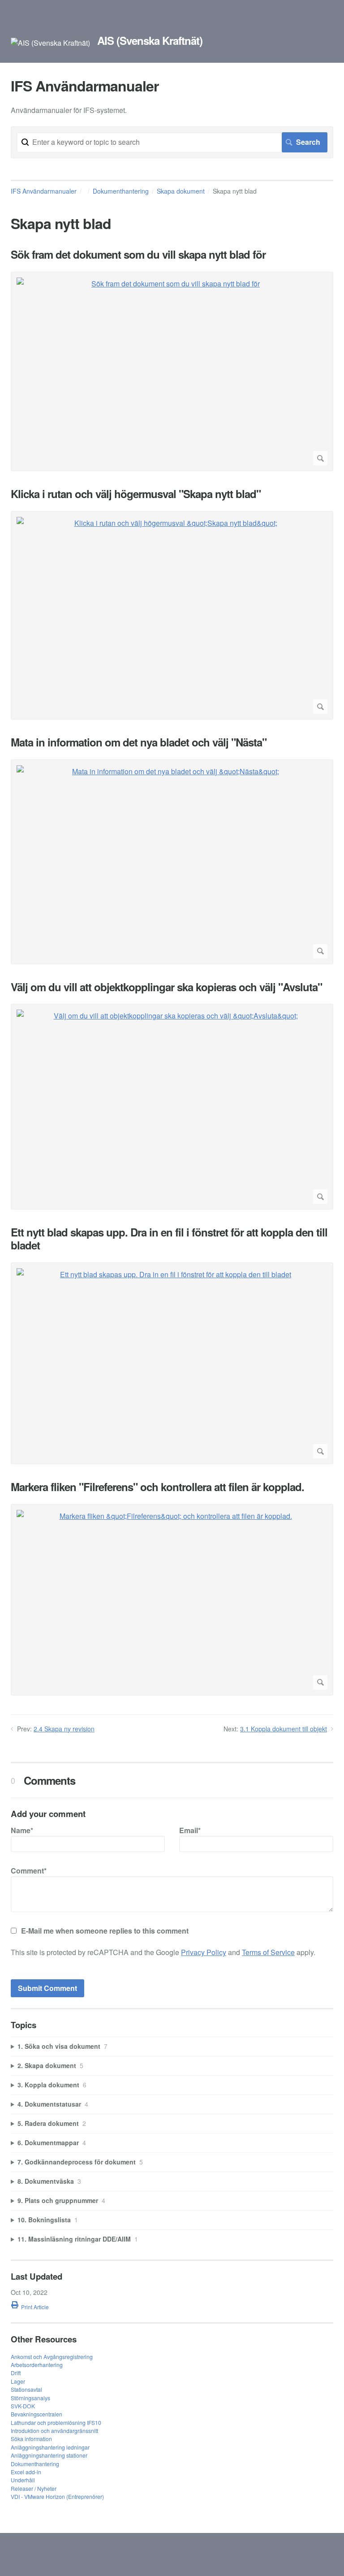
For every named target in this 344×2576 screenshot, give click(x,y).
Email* (190, 1830)
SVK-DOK (23, 2406)
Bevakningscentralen (37, 2414)
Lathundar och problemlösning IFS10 (56, 2422)
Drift (16, 2373)
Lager (18, 2381)
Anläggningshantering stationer (49, 2455)
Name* (22, 1830)
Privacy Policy (204, 1952)
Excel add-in (26, 2472)
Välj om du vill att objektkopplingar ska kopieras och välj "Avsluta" (166, 987)
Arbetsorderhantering (37, 2365)
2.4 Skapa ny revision (64, 1729)
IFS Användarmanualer (44, 191)
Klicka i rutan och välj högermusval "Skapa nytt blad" (136, 494)
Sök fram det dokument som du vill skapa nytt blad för (138, 254)
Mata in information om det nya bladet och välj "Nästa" (139, 742)
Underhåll (23, 2480)
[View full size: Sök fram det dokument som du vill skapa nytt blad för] (172, 372)
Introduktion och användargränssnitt (54, 2431)
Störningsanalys (30, 2398)
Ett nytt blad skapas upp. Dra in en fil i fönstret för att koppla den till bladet (169, 1239)
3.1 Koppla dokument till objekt (284, 1729)
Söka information (31, 2439)
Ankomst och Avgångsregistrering (52, 2357)
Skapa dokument (181, 191)
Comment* (29, 1871)
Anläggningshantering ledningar (50, 2447)
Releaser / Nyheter (34, 2488)
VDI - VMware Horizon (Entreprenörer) (57, 2496)
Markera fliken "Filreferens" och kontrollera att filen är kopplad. (157, 1487)
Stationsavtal (26, 2389)
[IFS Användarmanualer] (50, 43)
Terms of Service (268, 1952)
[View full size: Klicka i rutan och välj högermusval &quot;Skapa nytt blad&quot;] (172, 615)
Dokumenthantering (121, 191)
